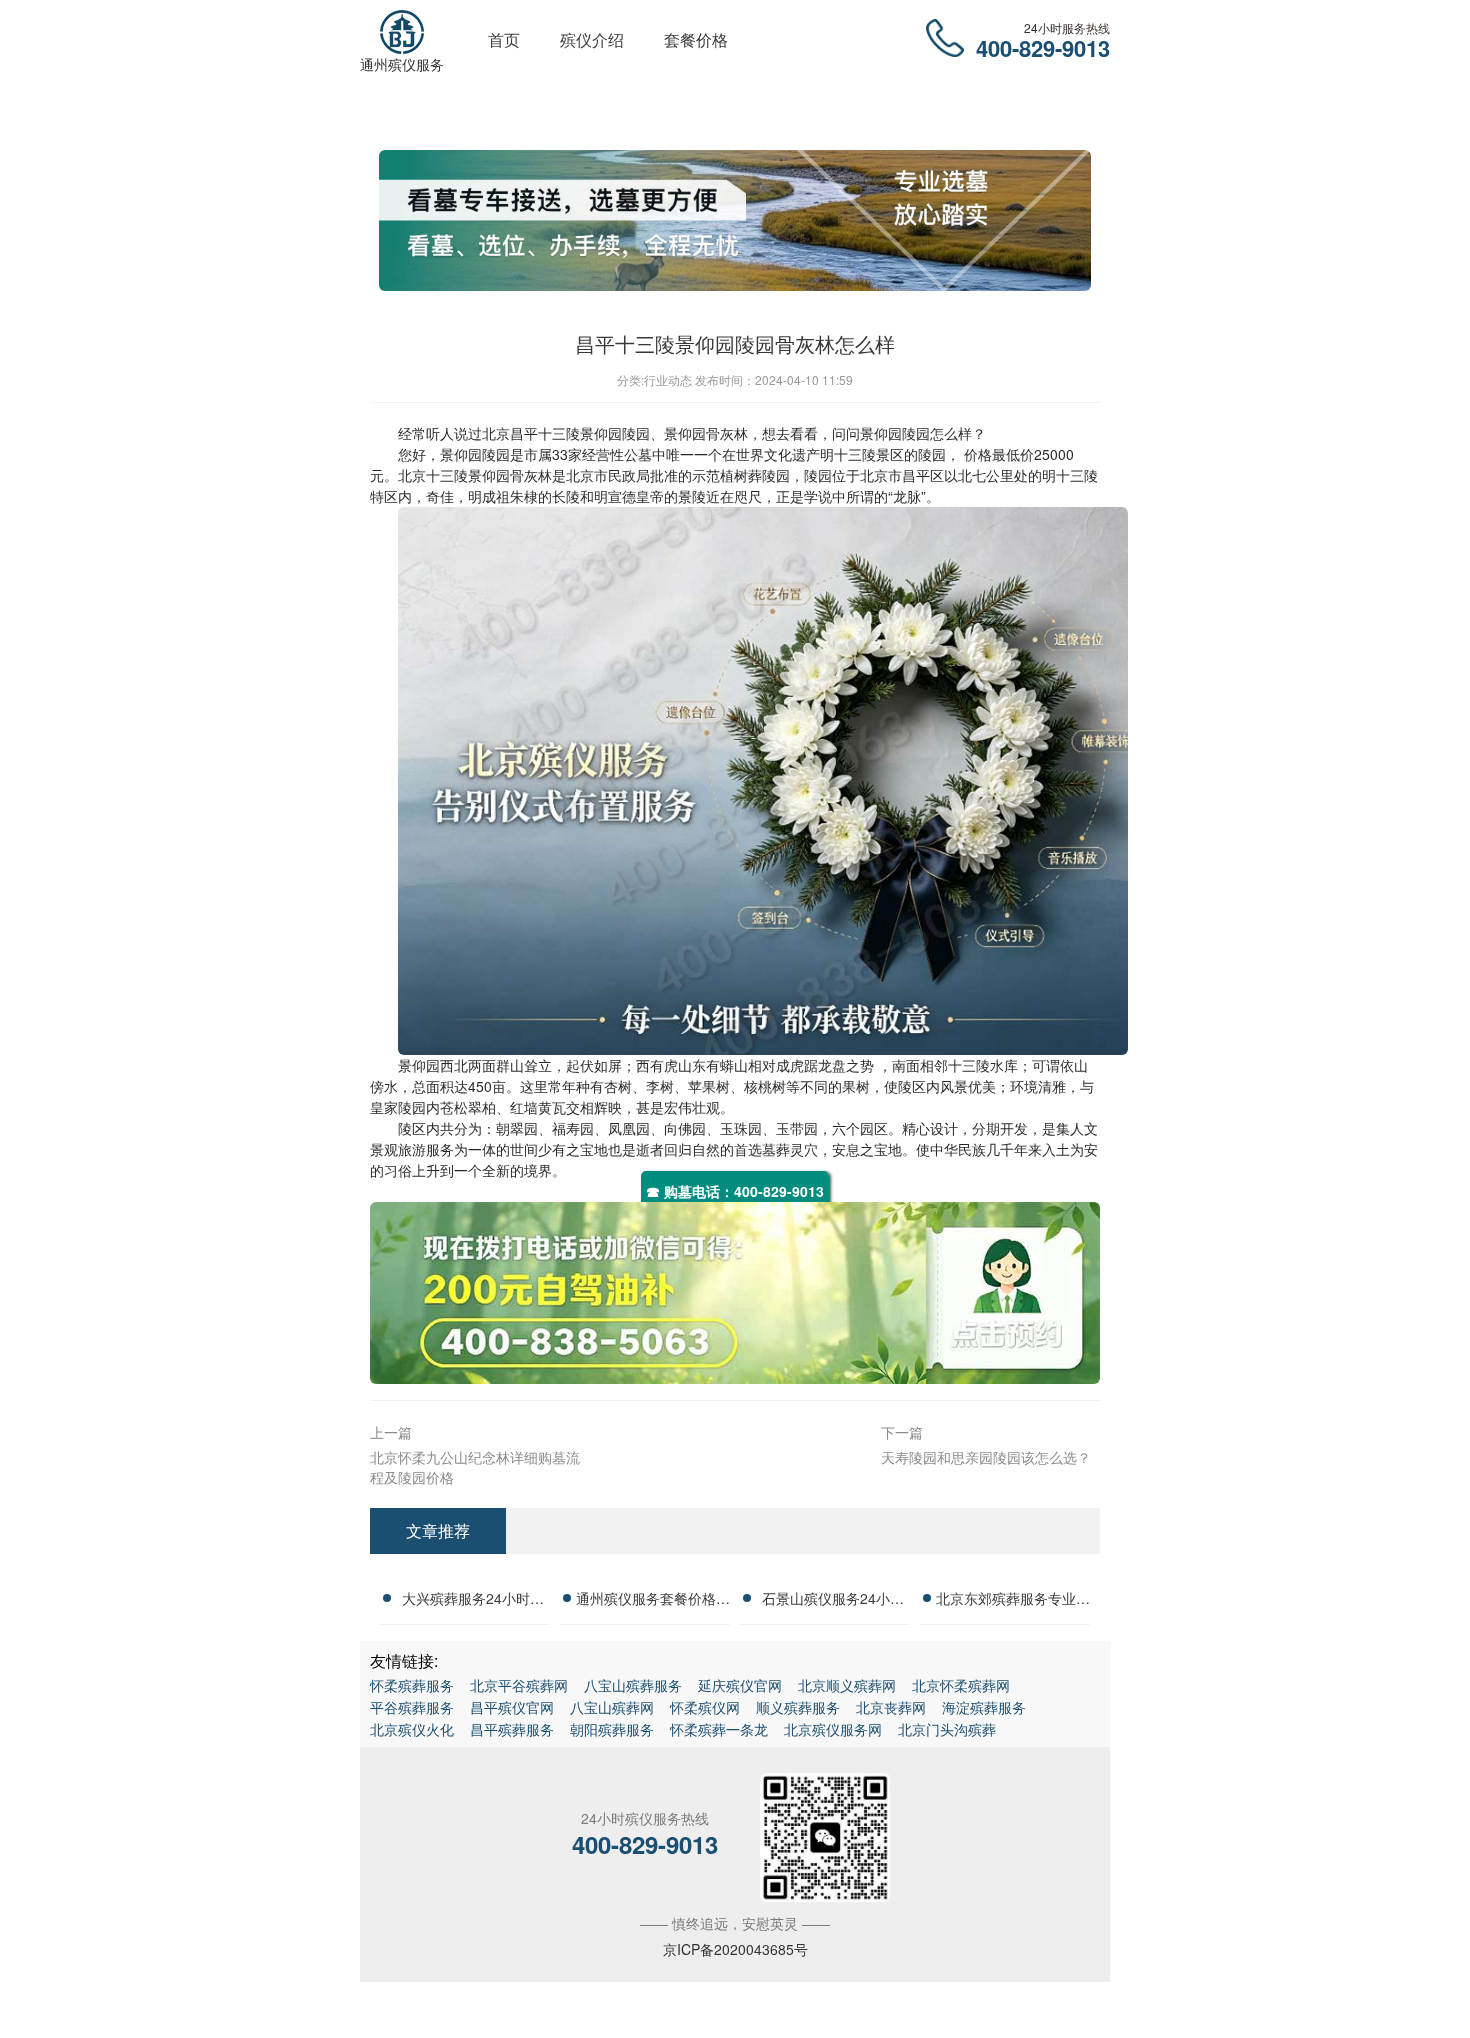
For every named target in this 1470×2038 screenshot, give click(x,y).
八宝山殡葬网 (612, 1707)
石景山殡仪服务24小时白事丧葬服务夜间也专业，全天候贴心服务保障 (833, 1601)
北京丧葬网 (891, 1707)
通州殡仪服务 (402, 64)
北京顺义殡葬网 (847, 1685)
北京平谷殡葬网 (519, 1685)
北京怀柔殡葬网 (961, 1685)
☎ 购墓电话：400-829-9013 (735, 1191)
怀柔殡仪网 (705, 1707)
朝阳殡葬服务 (612, 1729)
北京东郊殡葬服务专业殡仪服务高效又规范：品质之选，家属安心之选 (1013, 1601)
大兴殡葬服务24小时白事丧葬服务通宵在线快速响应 (473, 1601)
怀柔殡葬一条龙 (719, 1729)
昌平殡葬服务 (512, 1729)
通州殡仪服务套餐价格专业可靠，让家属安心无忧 (653, 1601)
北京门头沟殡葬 (947, 1729)
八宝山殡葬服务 (633, 1685)
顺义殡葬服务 (798, 1707)
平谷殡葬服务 (412, 1707)
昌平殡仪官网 (512, 1707)
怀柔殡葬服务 (412, 1685)
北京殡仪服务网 (833, 1729)
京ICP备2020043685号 (735, 1949)
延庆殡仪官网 (740, 1685)
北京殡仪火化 (412, 1729)
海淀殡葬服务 (984, 1707)
